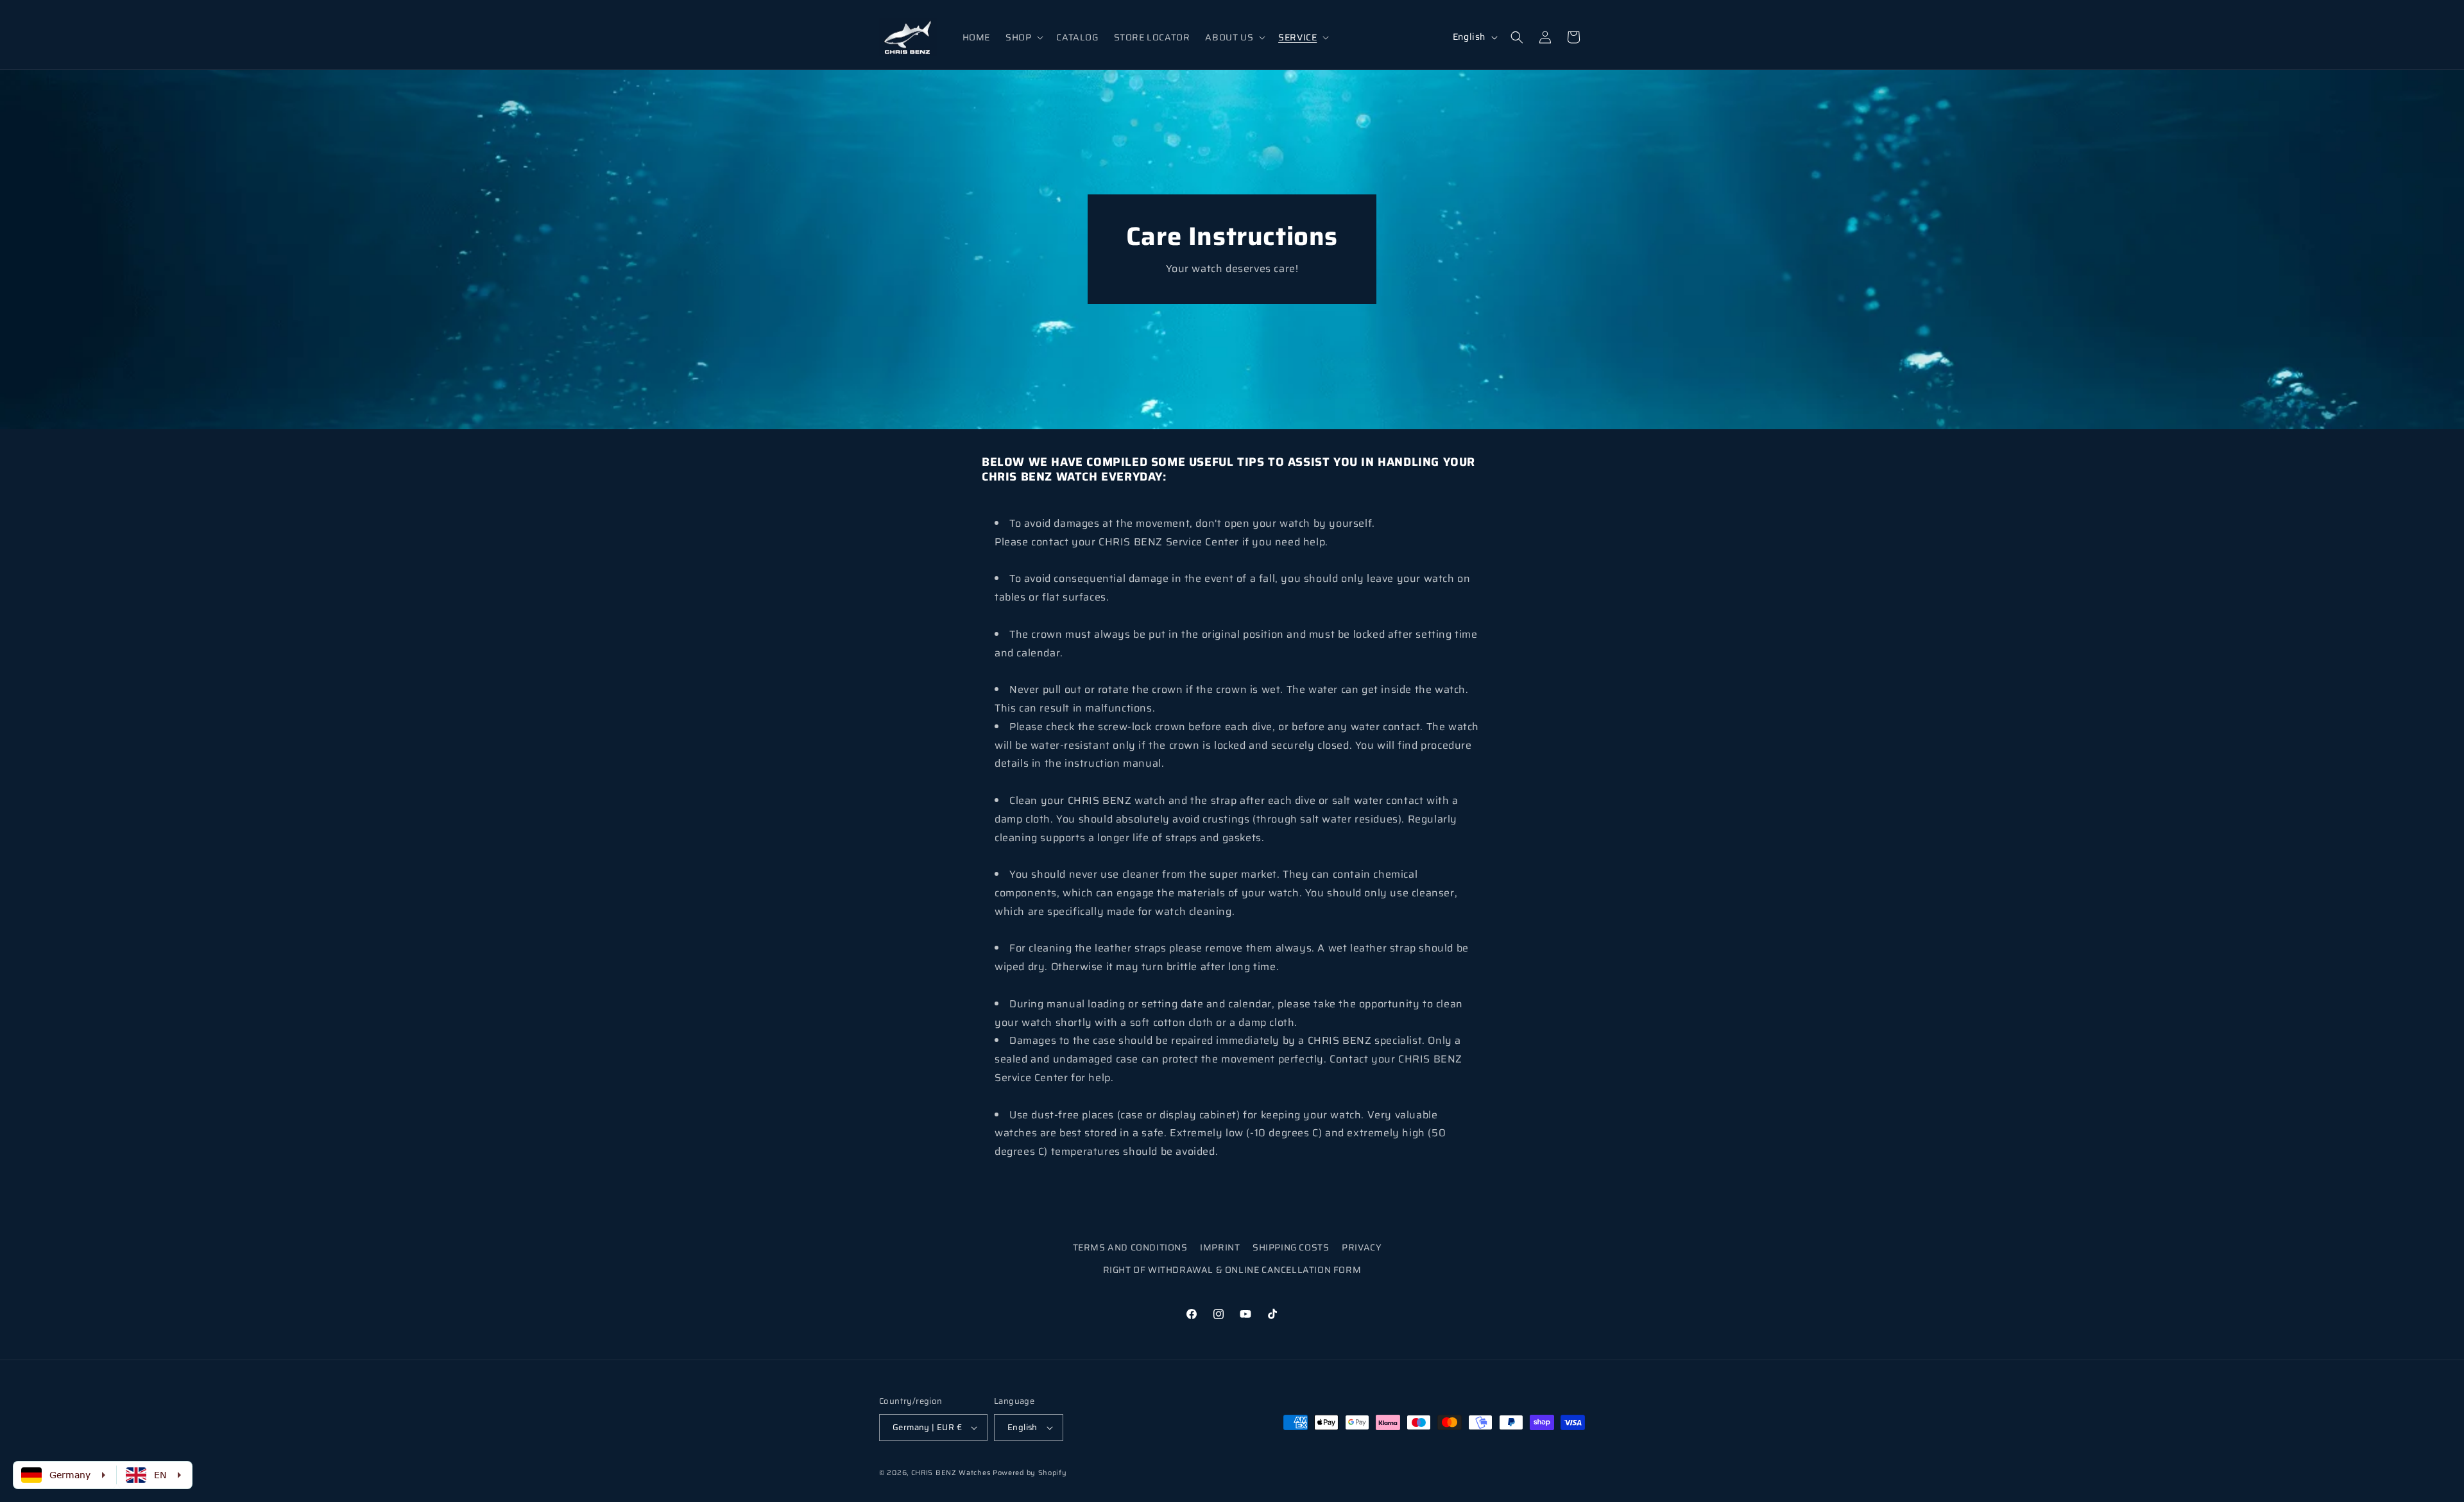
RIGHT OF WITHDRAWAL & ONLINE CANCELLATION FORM (1232, 1270)
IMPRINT (1220, 1247)
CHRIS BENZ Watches (951, 1473)
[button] (1023, 37)
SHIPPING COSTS (1291, 1247)
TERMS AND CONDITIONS (1130, 1247)
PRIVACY (1362, 1247)
